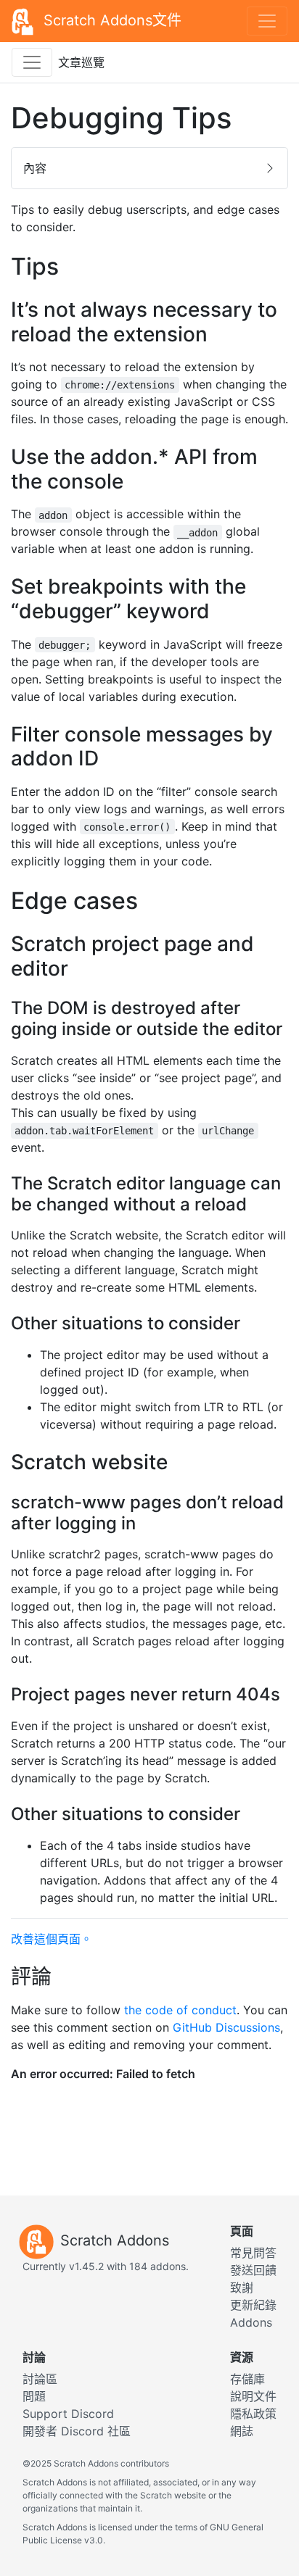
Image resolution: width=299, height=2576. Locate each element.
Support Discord (68, 2414)
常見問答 (253, 2253)
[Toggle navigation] (267, 21)
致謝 (242, 2288)
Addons (251, 2322)
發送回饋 (253, 2270)
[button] (149, 168)
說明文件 (253, 2396)
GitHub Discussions (226, 2027)
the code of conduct (180, 2010)
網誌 (242, 2431)
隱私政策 (253, 2414)
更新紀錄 (253, 2305)
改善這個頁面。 (52, 1939)
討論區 (40, 2379)
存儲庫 (247, 2379)
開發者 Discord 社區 (77, 2431)
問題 (34, 2396)
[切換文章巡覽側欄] (32, 62)
